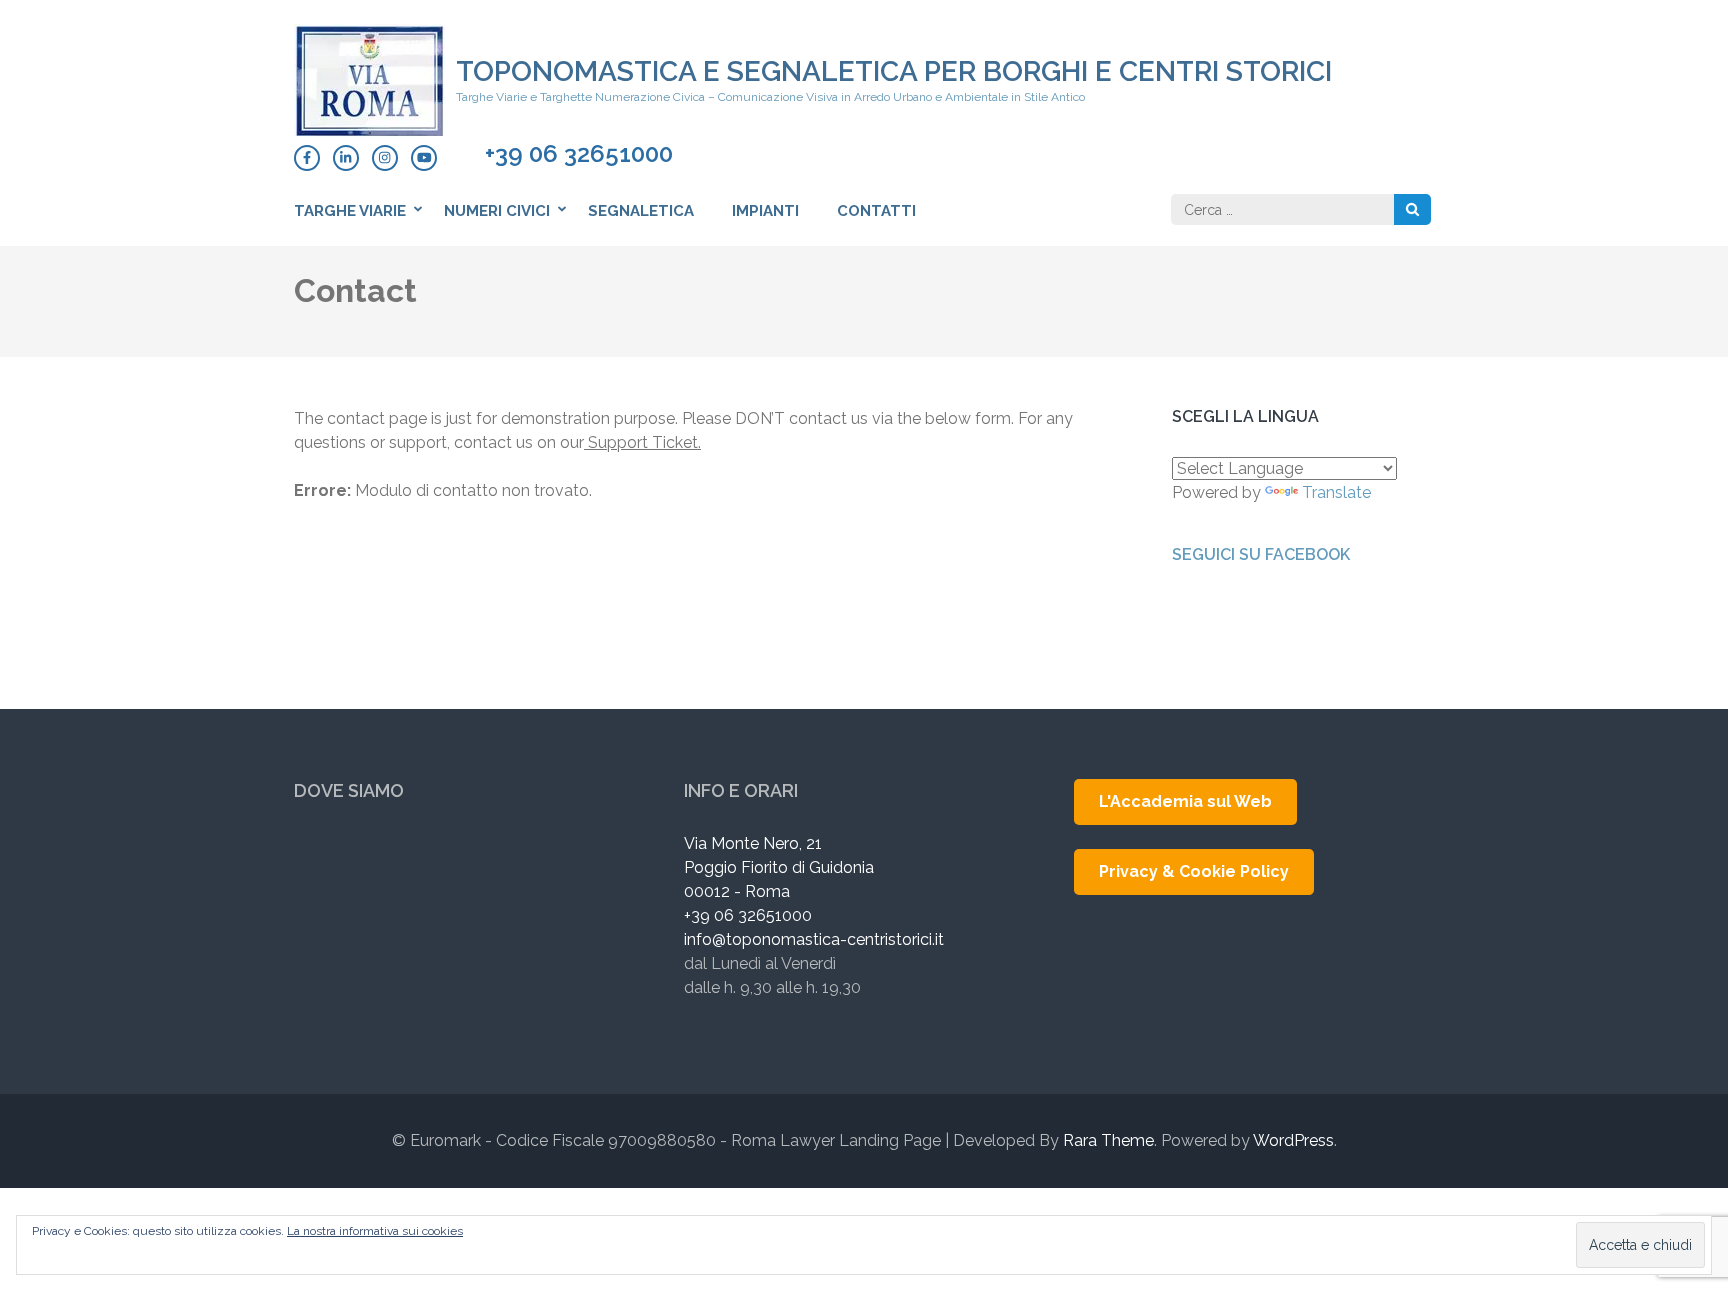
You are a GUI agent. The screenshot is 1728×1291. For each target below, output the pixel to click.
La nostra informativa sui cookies (375, 1231)
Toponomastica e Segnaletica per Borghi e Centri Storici (894, 71)
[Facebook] (307, 158)
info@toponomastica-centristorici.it (814, 939)
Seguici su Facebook (1261, 554)
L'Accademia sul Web (1185, 801)
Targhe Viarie (350, 211)
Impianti (765, 211)
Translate (1336, 492)
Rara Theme (1108, 1140)
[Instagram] (385, 158)
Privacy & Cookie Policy (1194, 871)
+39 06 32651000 (579, 154)
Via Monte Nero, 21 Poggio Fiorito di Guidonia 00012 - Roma (779, 867)
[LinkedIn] (346, 158)
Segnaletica (641, 211)
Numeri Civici (497, 211)
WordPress (1293, 1140)
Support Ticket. (642, 442)
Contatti (876, 211)
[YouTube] (424, 158)
